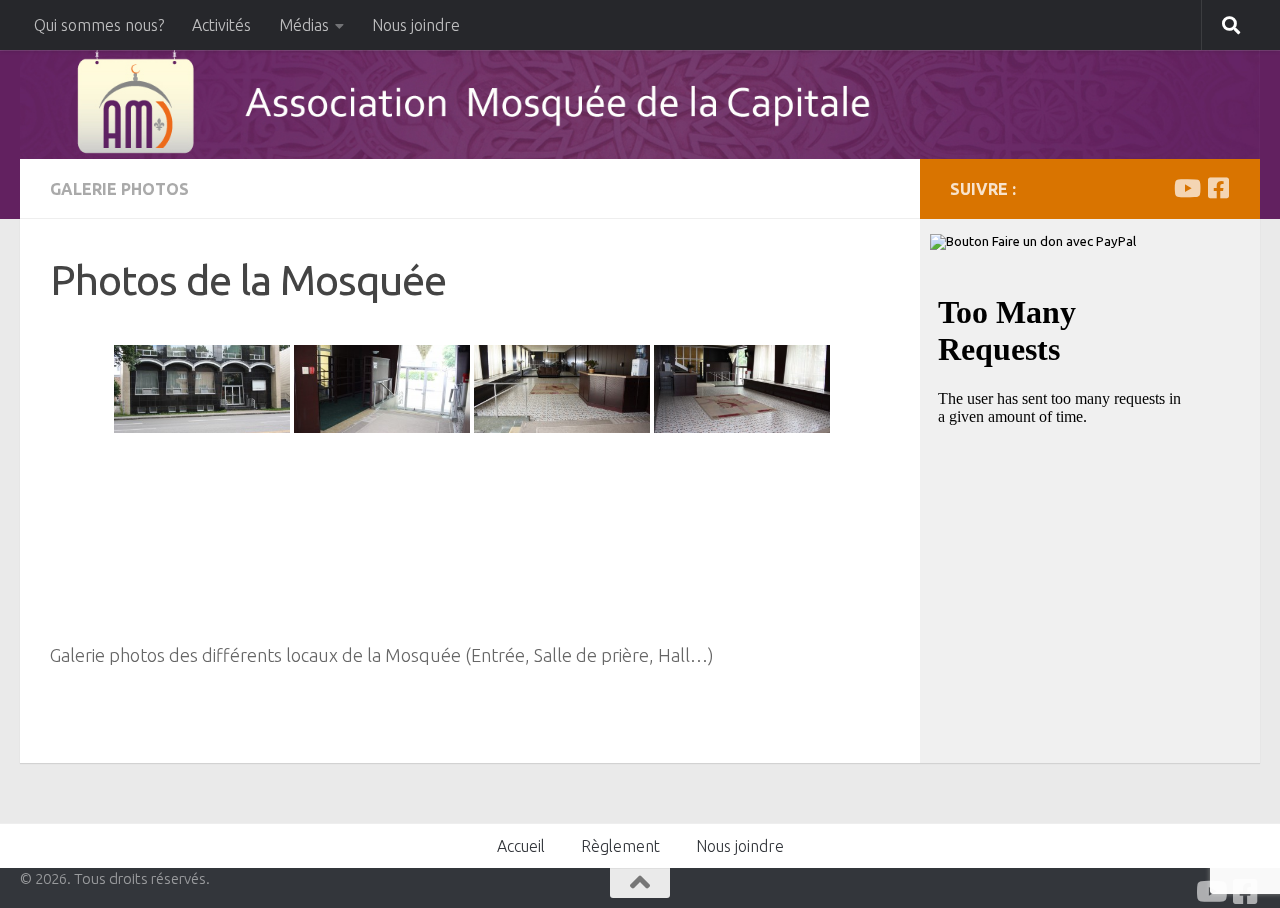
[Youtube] (1186, 188)
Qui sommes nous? (99, 25)
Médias (304, 25)
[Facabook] (1218, 188)
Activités (221, 25)
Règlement (620, 846)
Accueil (521, 846)
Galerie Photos (119, 189)
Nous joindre (416, 25)
